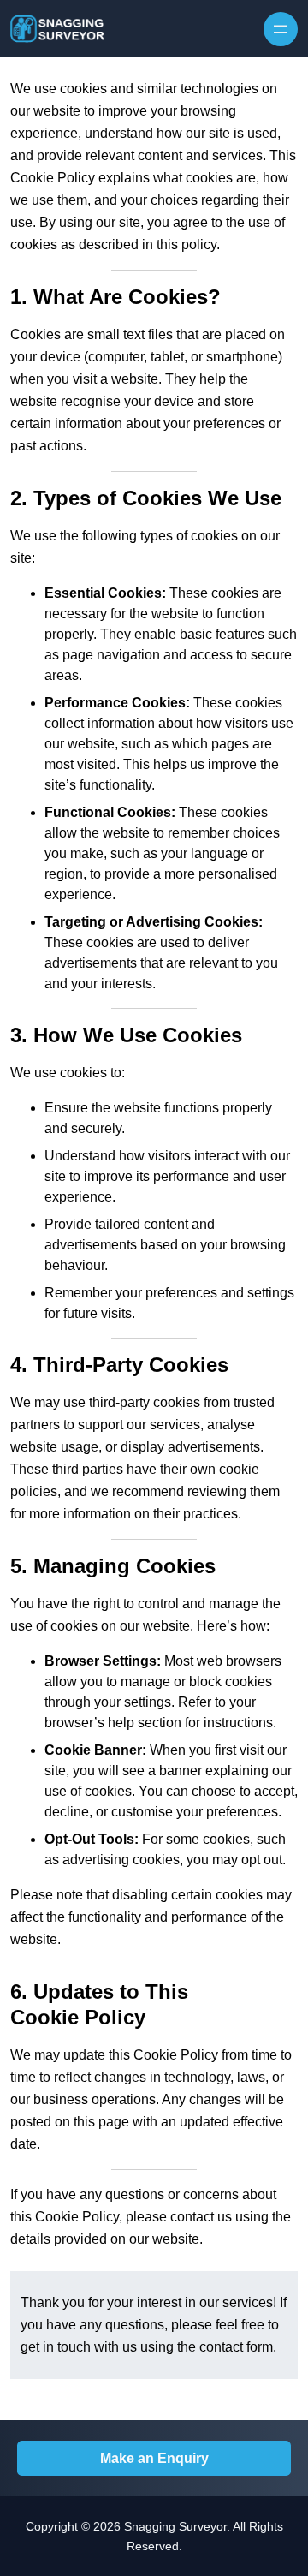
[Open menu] (281, 29)
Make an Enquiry (154, 2458)
